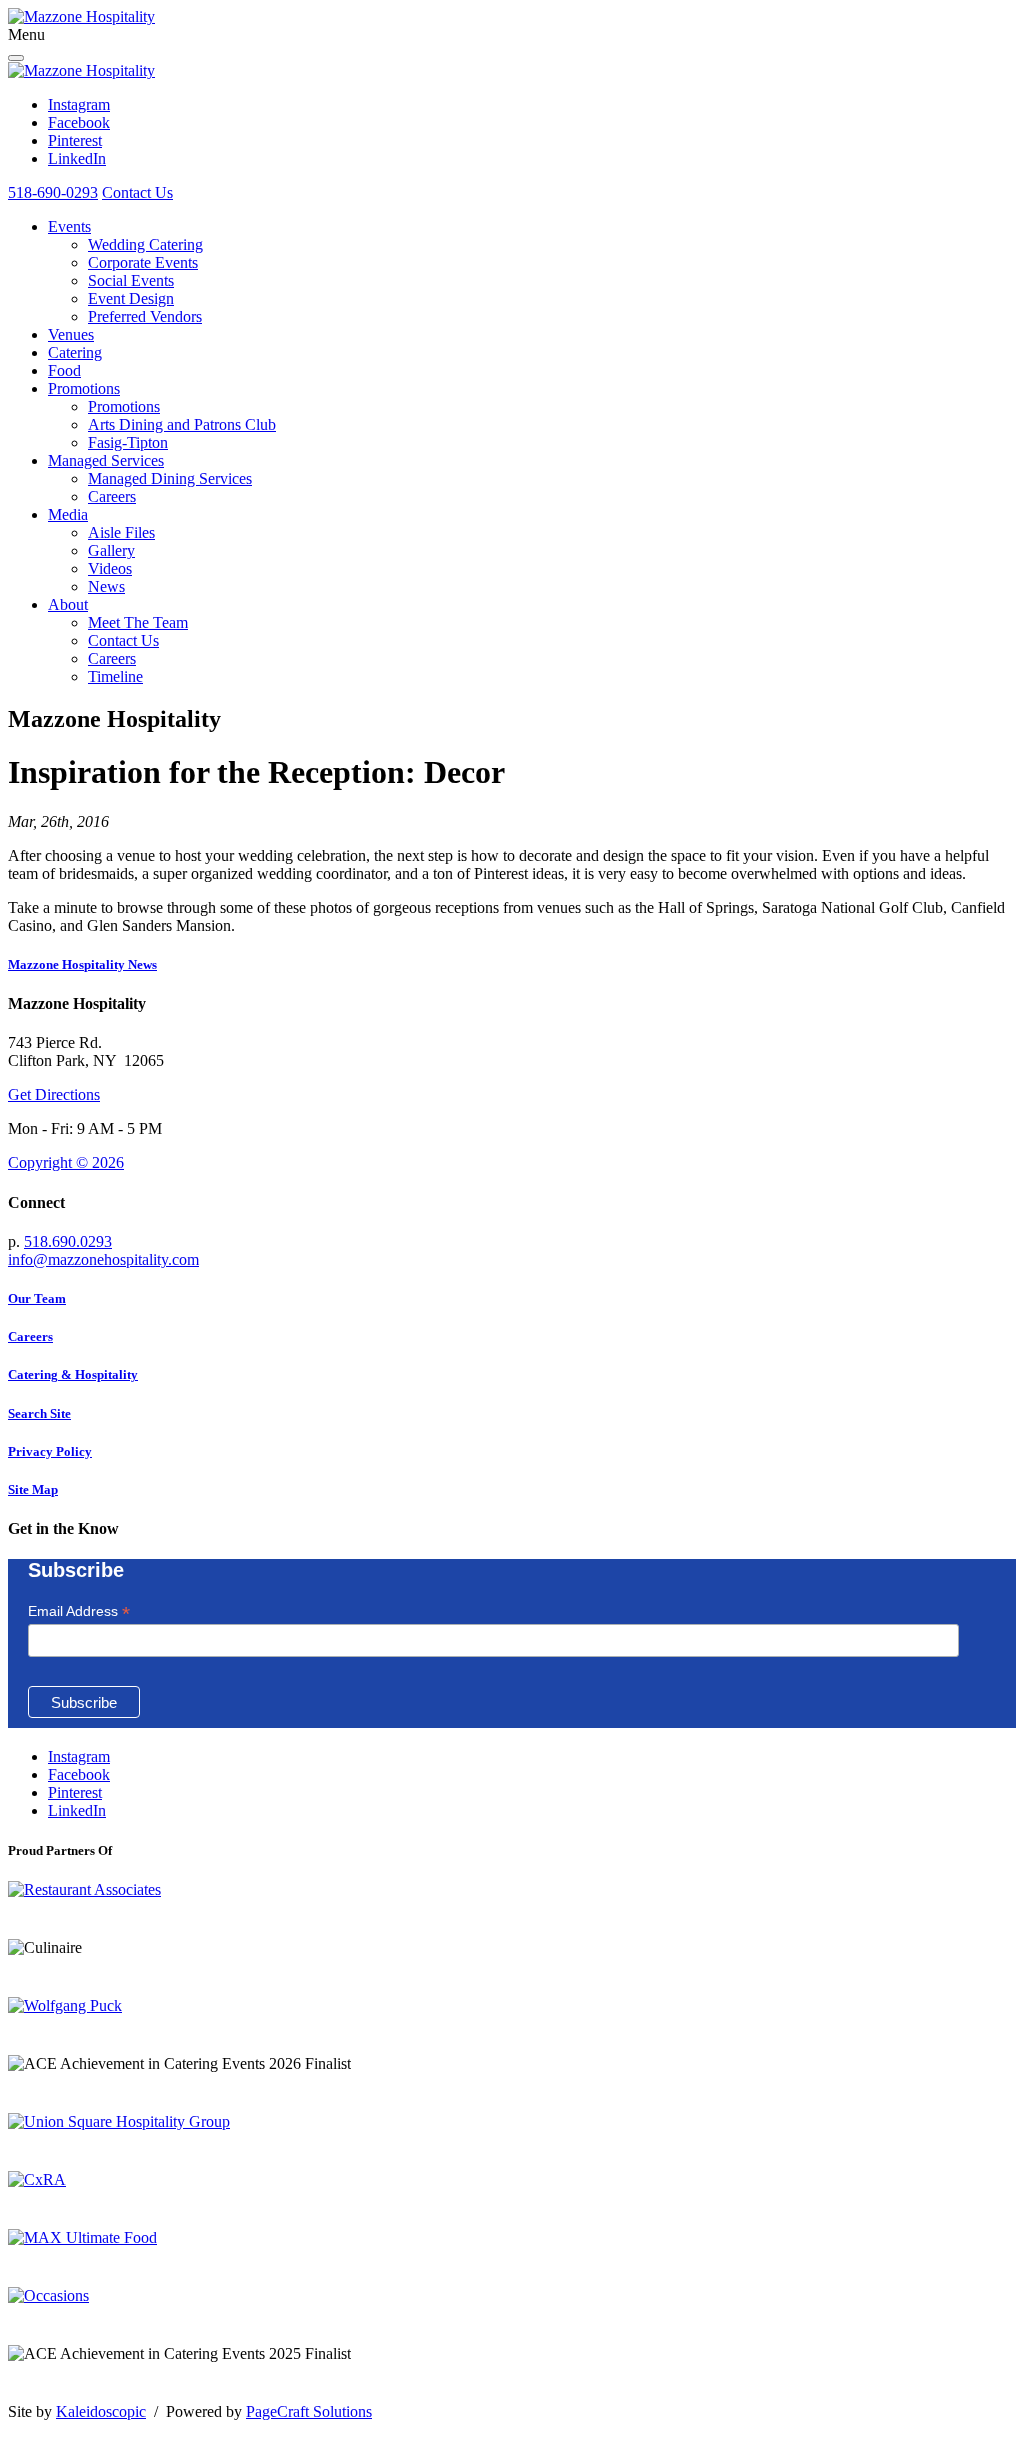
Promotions (84, 388)
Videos (110, 568)
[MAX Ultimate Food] (82, 2237)
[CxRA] (37, 2179)
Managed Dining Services (170, 478)
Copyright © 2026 (66, 1162)
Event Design (131, 298)
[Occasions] (48, 2295)
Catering (75, 352)
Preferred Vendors (145, 316)
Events (69, 226)
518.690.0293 (68, 1241)
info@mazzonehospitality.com (103, 1259)
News (106, 586)
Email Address (79, 1611)
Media (68, 514)
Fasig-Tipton (128, 442)
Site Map (33, 1489)
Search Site (39, 1413)
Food (64, 370)
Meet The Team (138, 622)
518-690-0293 (53, 192)
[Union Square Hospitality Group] (119, 2121)
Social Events (131, 280)
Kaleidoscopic (101, 2411)
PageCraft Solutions (309, 2411)
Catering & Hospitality (73, 1374)
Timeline (115, 676)
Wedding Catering (145, 244)
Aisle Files (121, 532)
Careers (112, 496)
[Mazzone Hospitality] (81, 16)
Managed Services (106, 460)
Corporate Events (143, 262)
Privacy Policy (50, 1451)
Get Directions (54, 1094)
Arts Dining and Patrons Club (182, 424)
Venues (71, 334)
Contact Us (137, 192)
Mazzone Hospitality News (82, 964)
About (68, 604)
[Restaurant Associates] (84, 1889)
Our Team (37, 1298)
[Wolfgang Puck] (65, 2005)
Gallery (111, 550)
